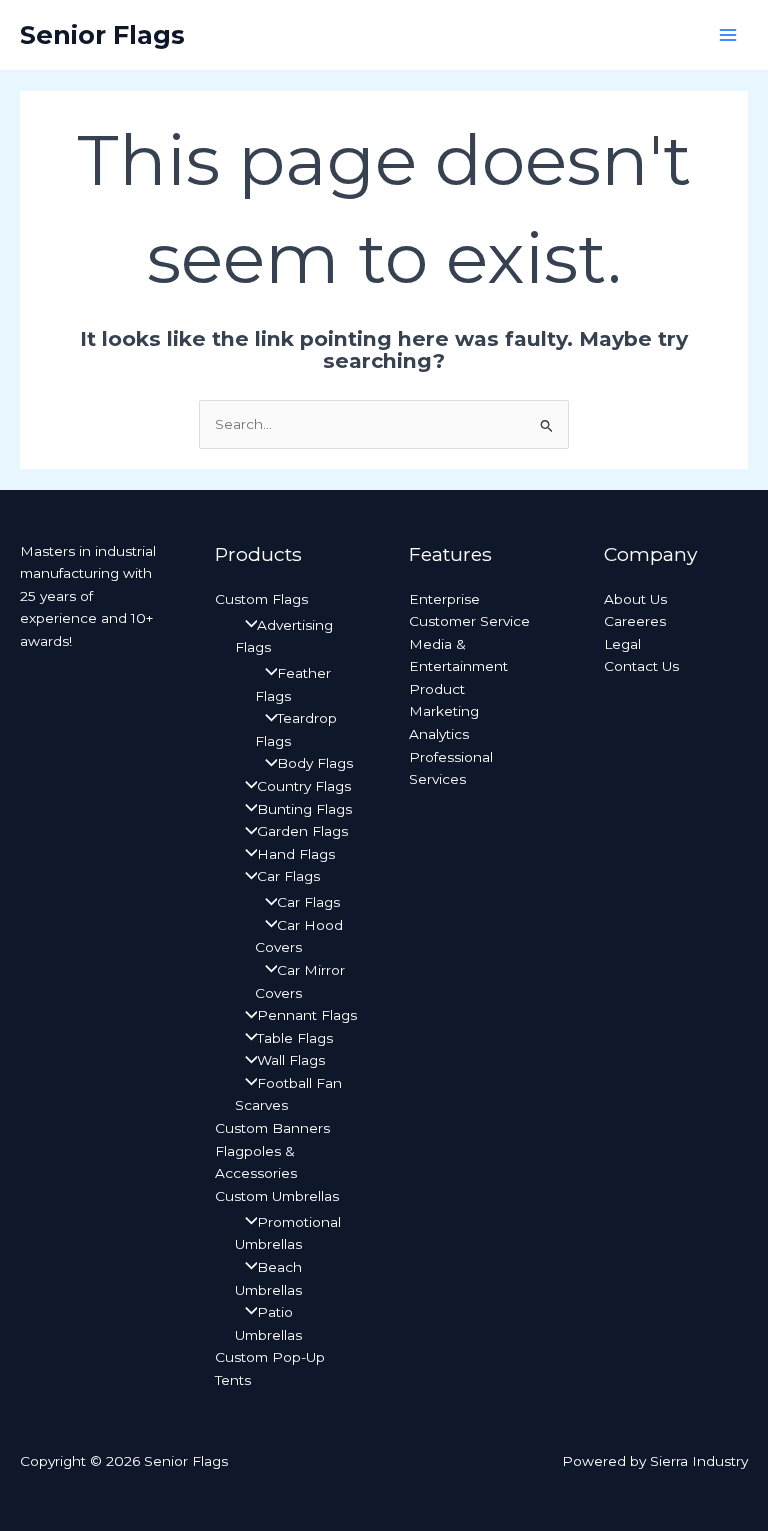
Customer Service (469, 621)
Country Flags (304, 786)
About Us (635, 599)
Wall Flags (291, 1060)
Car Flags (288, 876)
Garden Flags (302, 831)
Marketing (444, 711)
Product (437, 689)
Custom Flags (261, 599)
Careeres (635, 621)
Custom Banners (272, 1128)
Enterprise (444, 599)
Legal (622, 644)
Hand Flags (296, 854)
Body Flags (315, 763)
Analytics (439, 734)
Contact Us (641, 666)
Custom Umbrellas (277, 1196)
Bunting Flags (304, 809)
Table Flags (295, 1038)
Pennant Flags (307, 1015)
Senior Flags (102, 34)
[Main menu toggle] (728, 35)
